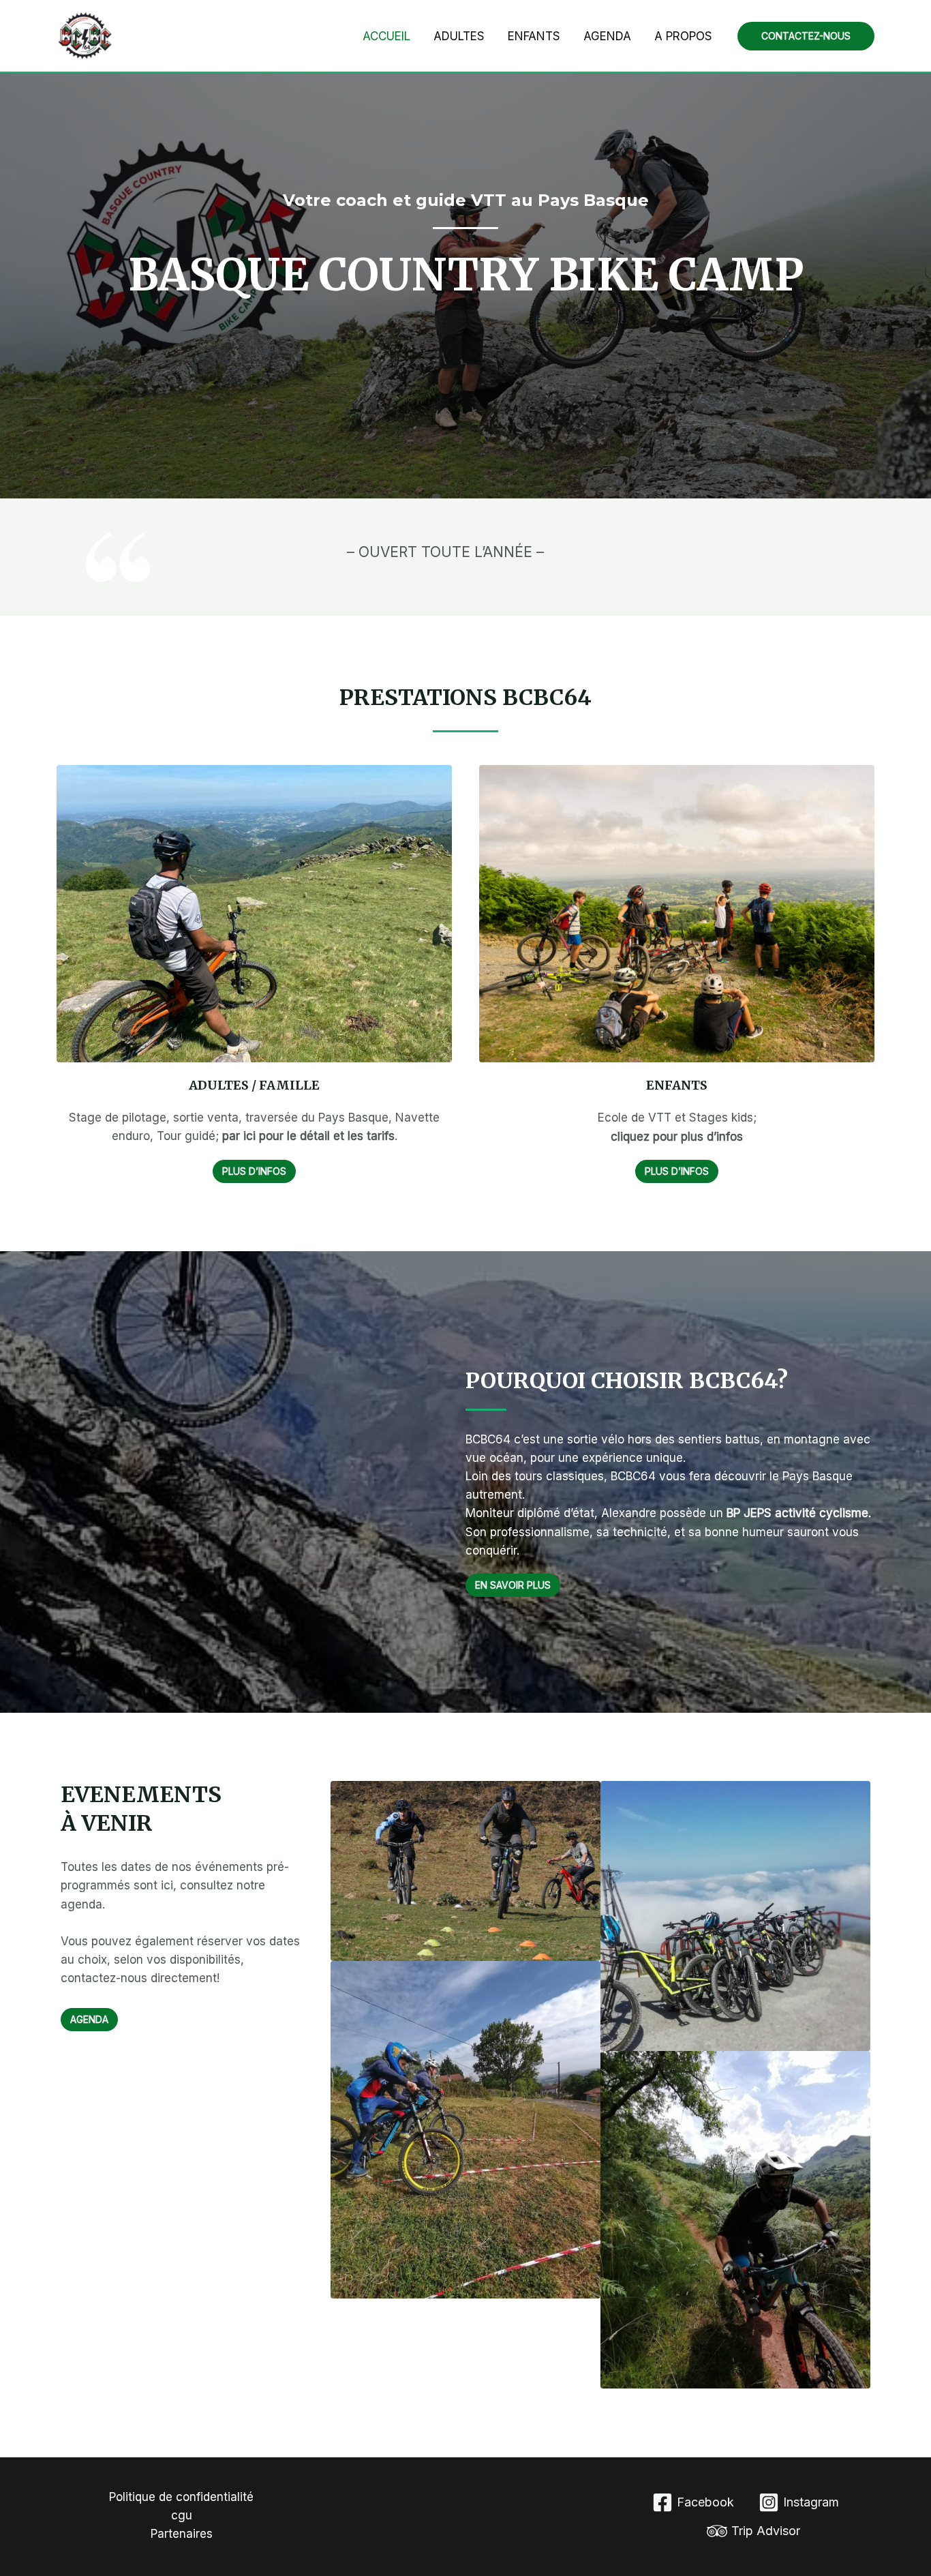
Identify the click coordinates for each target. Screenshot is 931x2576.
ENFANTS (534, 36)
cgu (182, 2515)
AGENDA (607, 36)
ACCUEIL (386, 36)
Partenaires (182, 2534)
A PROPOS (683, 36)
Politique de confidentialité (181, 2497)
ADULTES (459, 36)
